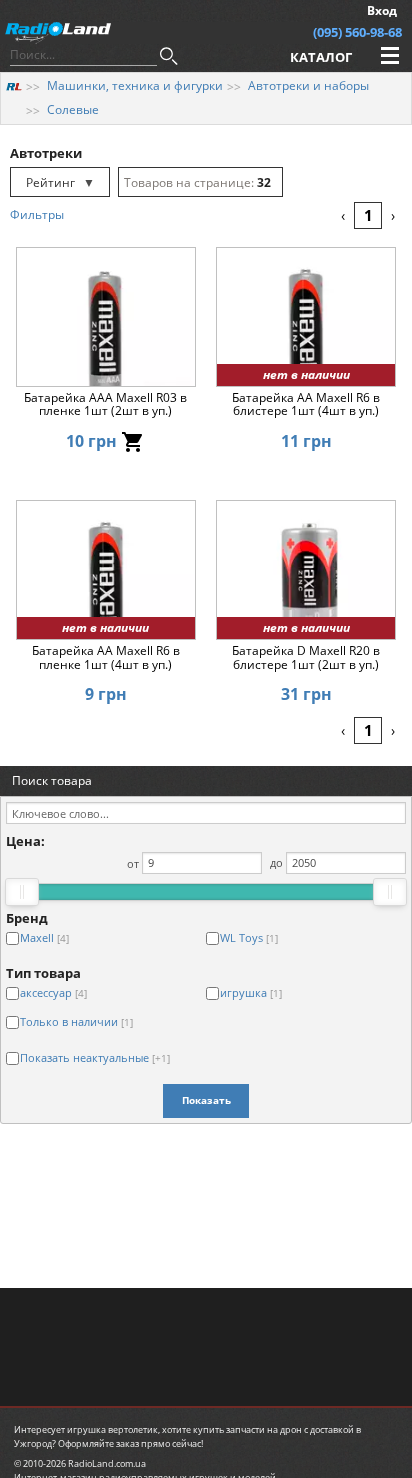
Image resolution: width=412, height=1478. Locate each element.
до (276, 862)
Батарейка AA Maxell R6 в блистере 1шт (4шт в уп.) (306, 405)
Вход (382, 10)
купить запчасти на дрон (247, 1429)
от (133, 862)
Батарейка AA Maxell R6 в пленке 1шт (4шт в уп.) (106, 658)
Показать (206, 1100)
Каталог (321, 57)
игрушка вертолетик (112, 1429)
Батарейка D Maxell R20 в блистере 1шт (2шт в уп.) (306, 658)
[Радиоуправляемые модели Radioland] (14, 85)
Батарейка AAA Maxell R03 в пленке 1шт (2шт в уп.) (105, 405)
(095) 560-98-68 (357, 32)
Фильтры (37, 214)
